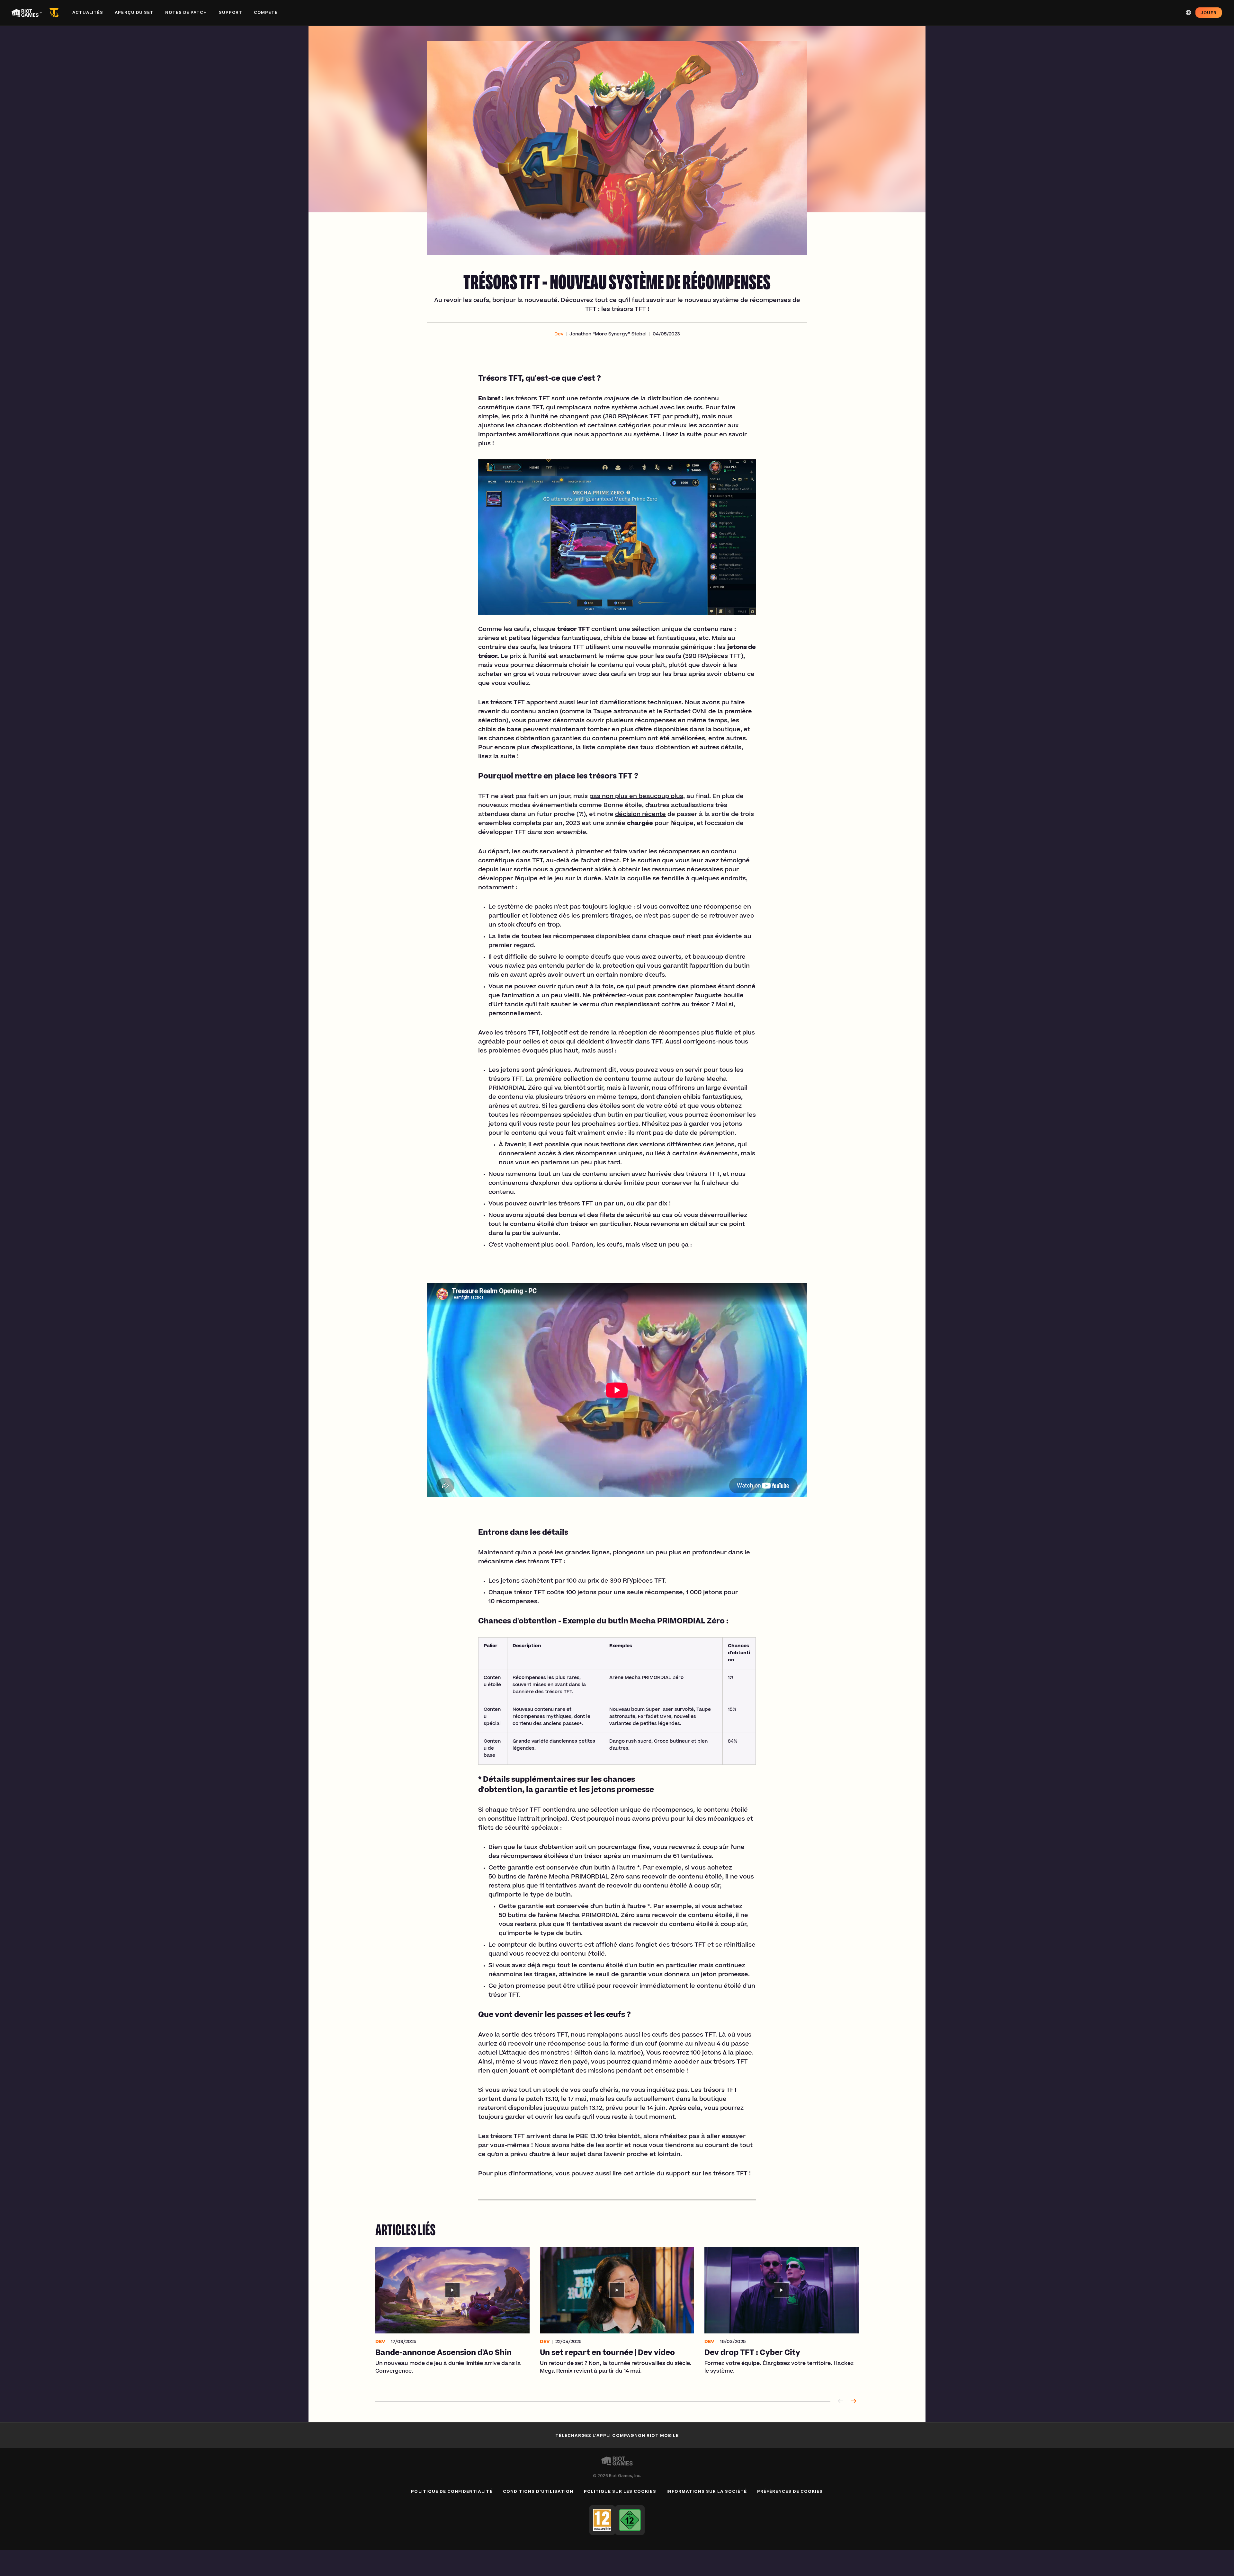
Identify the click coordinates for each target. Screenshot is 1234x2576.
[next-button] (854, 2401)
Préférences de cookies (790, 2491)
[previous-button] (841, 2401)
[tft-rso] (55, 13)
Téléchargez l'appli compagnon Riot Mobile (617, 2435)
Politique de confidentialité (452, 2491)
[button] (559, 334)
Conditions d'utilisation (538, 2491)
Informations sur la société (707, 2491)
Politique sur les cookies (620, 2491)
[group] (617, 2316)
